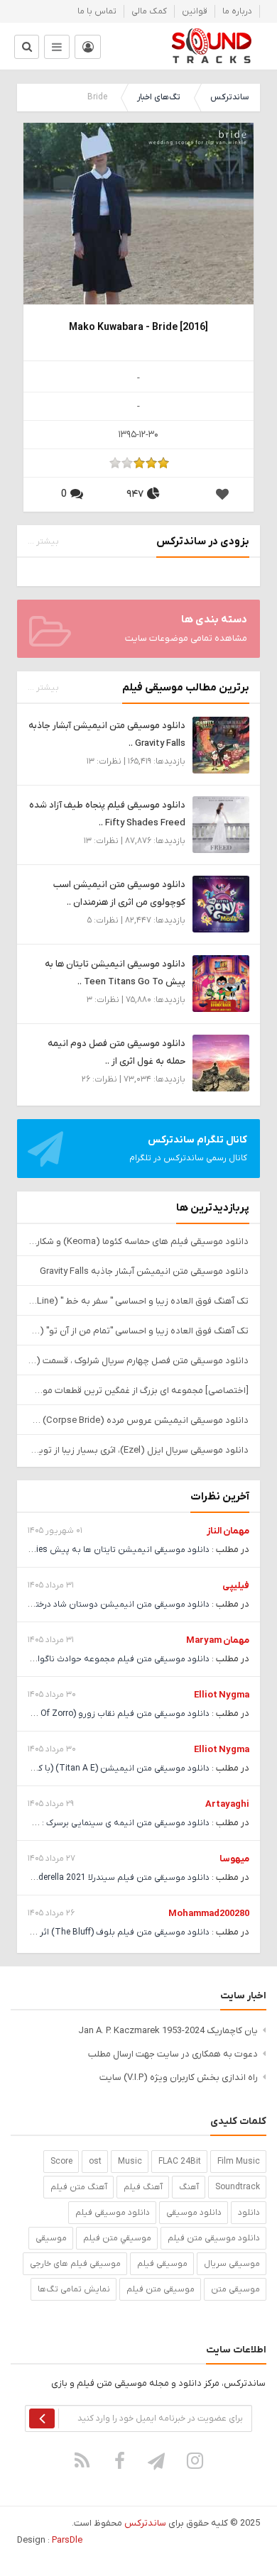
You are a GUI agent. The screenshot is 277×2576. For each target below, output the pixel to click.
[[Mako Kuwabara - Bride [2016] (138, 237)
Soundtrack (238, 2187)
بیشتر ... (43, 541)
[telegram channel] (158, 2460)
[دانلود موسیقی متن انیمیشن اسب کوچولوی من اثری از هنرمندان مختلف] (221, 904)
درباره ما (237, 11)
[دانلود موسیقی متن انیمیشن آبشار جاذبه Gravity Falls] (221, 745)
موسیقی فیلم (162, 2264)
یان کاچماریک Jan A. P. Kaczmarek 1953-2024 (168, 2031)
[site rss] (82, 2460)
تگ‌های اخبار (159, 97)
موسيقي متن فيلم (117, 2238)
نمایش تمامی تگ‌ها (74, 2289)
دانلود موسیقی (194, 2213)
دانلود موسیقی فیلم (113, 2213)
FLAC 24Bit (180, 2162)
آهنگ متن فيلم (79, 2187)
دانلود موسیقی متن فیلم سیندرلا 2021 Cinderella (118, 1878)
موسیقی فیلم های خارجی (75, 2264)
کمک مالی (149, 11)
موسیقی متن (235, 2289)
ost (95, 2162)
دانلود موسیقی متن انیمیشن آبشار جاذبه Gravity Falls (144, 1271)
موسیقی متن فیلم (161, 2289)
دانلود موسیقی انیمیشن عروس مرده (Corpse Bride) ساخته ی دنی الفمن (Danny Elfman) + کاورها (138, 1420)
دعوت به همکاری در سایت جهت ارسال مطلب (173, 2054)
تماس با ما (97, 11)
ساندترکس (229, 97)
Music (130, 2162)
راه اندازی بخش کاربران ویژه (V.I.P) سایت (179, 2077)
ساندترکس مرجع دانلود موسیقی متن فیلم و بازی (211, 46)
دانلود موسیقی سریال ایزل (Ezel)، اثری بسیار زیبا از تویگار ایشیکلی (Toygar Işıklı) (138, 1450)
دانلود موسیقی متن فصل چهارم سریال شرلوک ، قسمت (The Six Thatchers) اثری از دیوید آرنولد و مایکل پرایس (138, 1361)
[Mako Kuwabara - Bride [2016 (138, 327)
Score (61, 2162)
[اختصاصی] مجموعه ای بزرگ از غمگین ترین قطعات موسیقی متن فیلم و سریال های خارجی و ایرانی (138, 1391)
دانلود (249, 2213)
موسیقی (51, 2238)
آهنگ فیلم (143, 2187)
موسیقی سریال (232, 2264)
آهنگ (189, 2187)
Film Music (239, 2162)
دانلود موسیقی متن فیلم (214, 2238)
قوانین (195, 11)
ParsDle (67, 2540)
